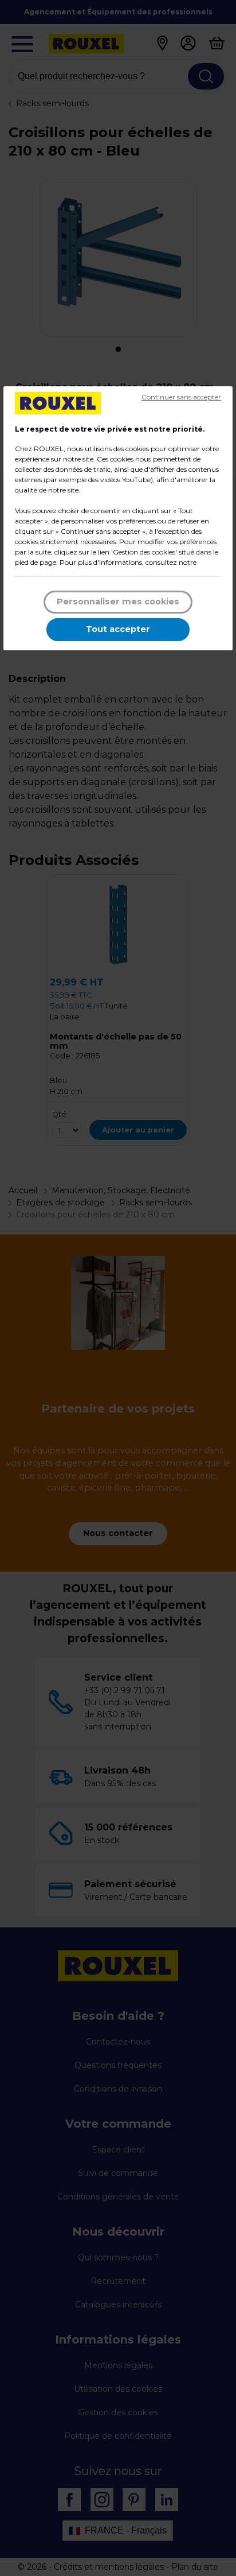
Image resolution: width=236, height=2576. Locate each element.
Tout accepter (118, 629)
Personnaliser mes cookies (118, 602)
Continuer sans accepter (181, 397)
